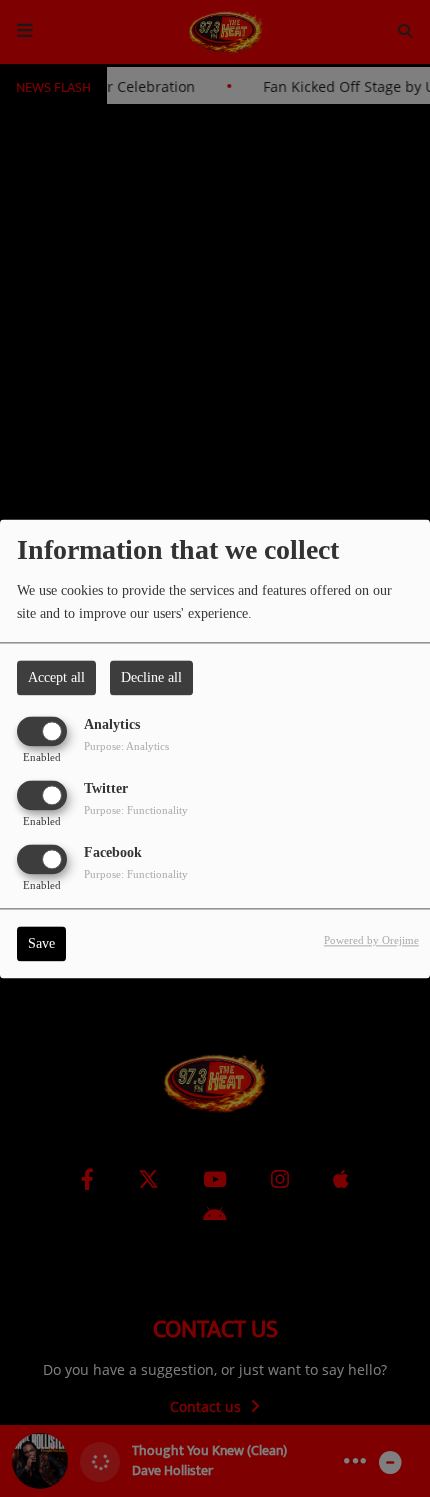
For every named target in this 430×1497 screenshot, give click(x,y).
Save (41, 943)
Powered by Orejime (371, 940)
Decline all (151, 677)
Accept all (56, 677)
